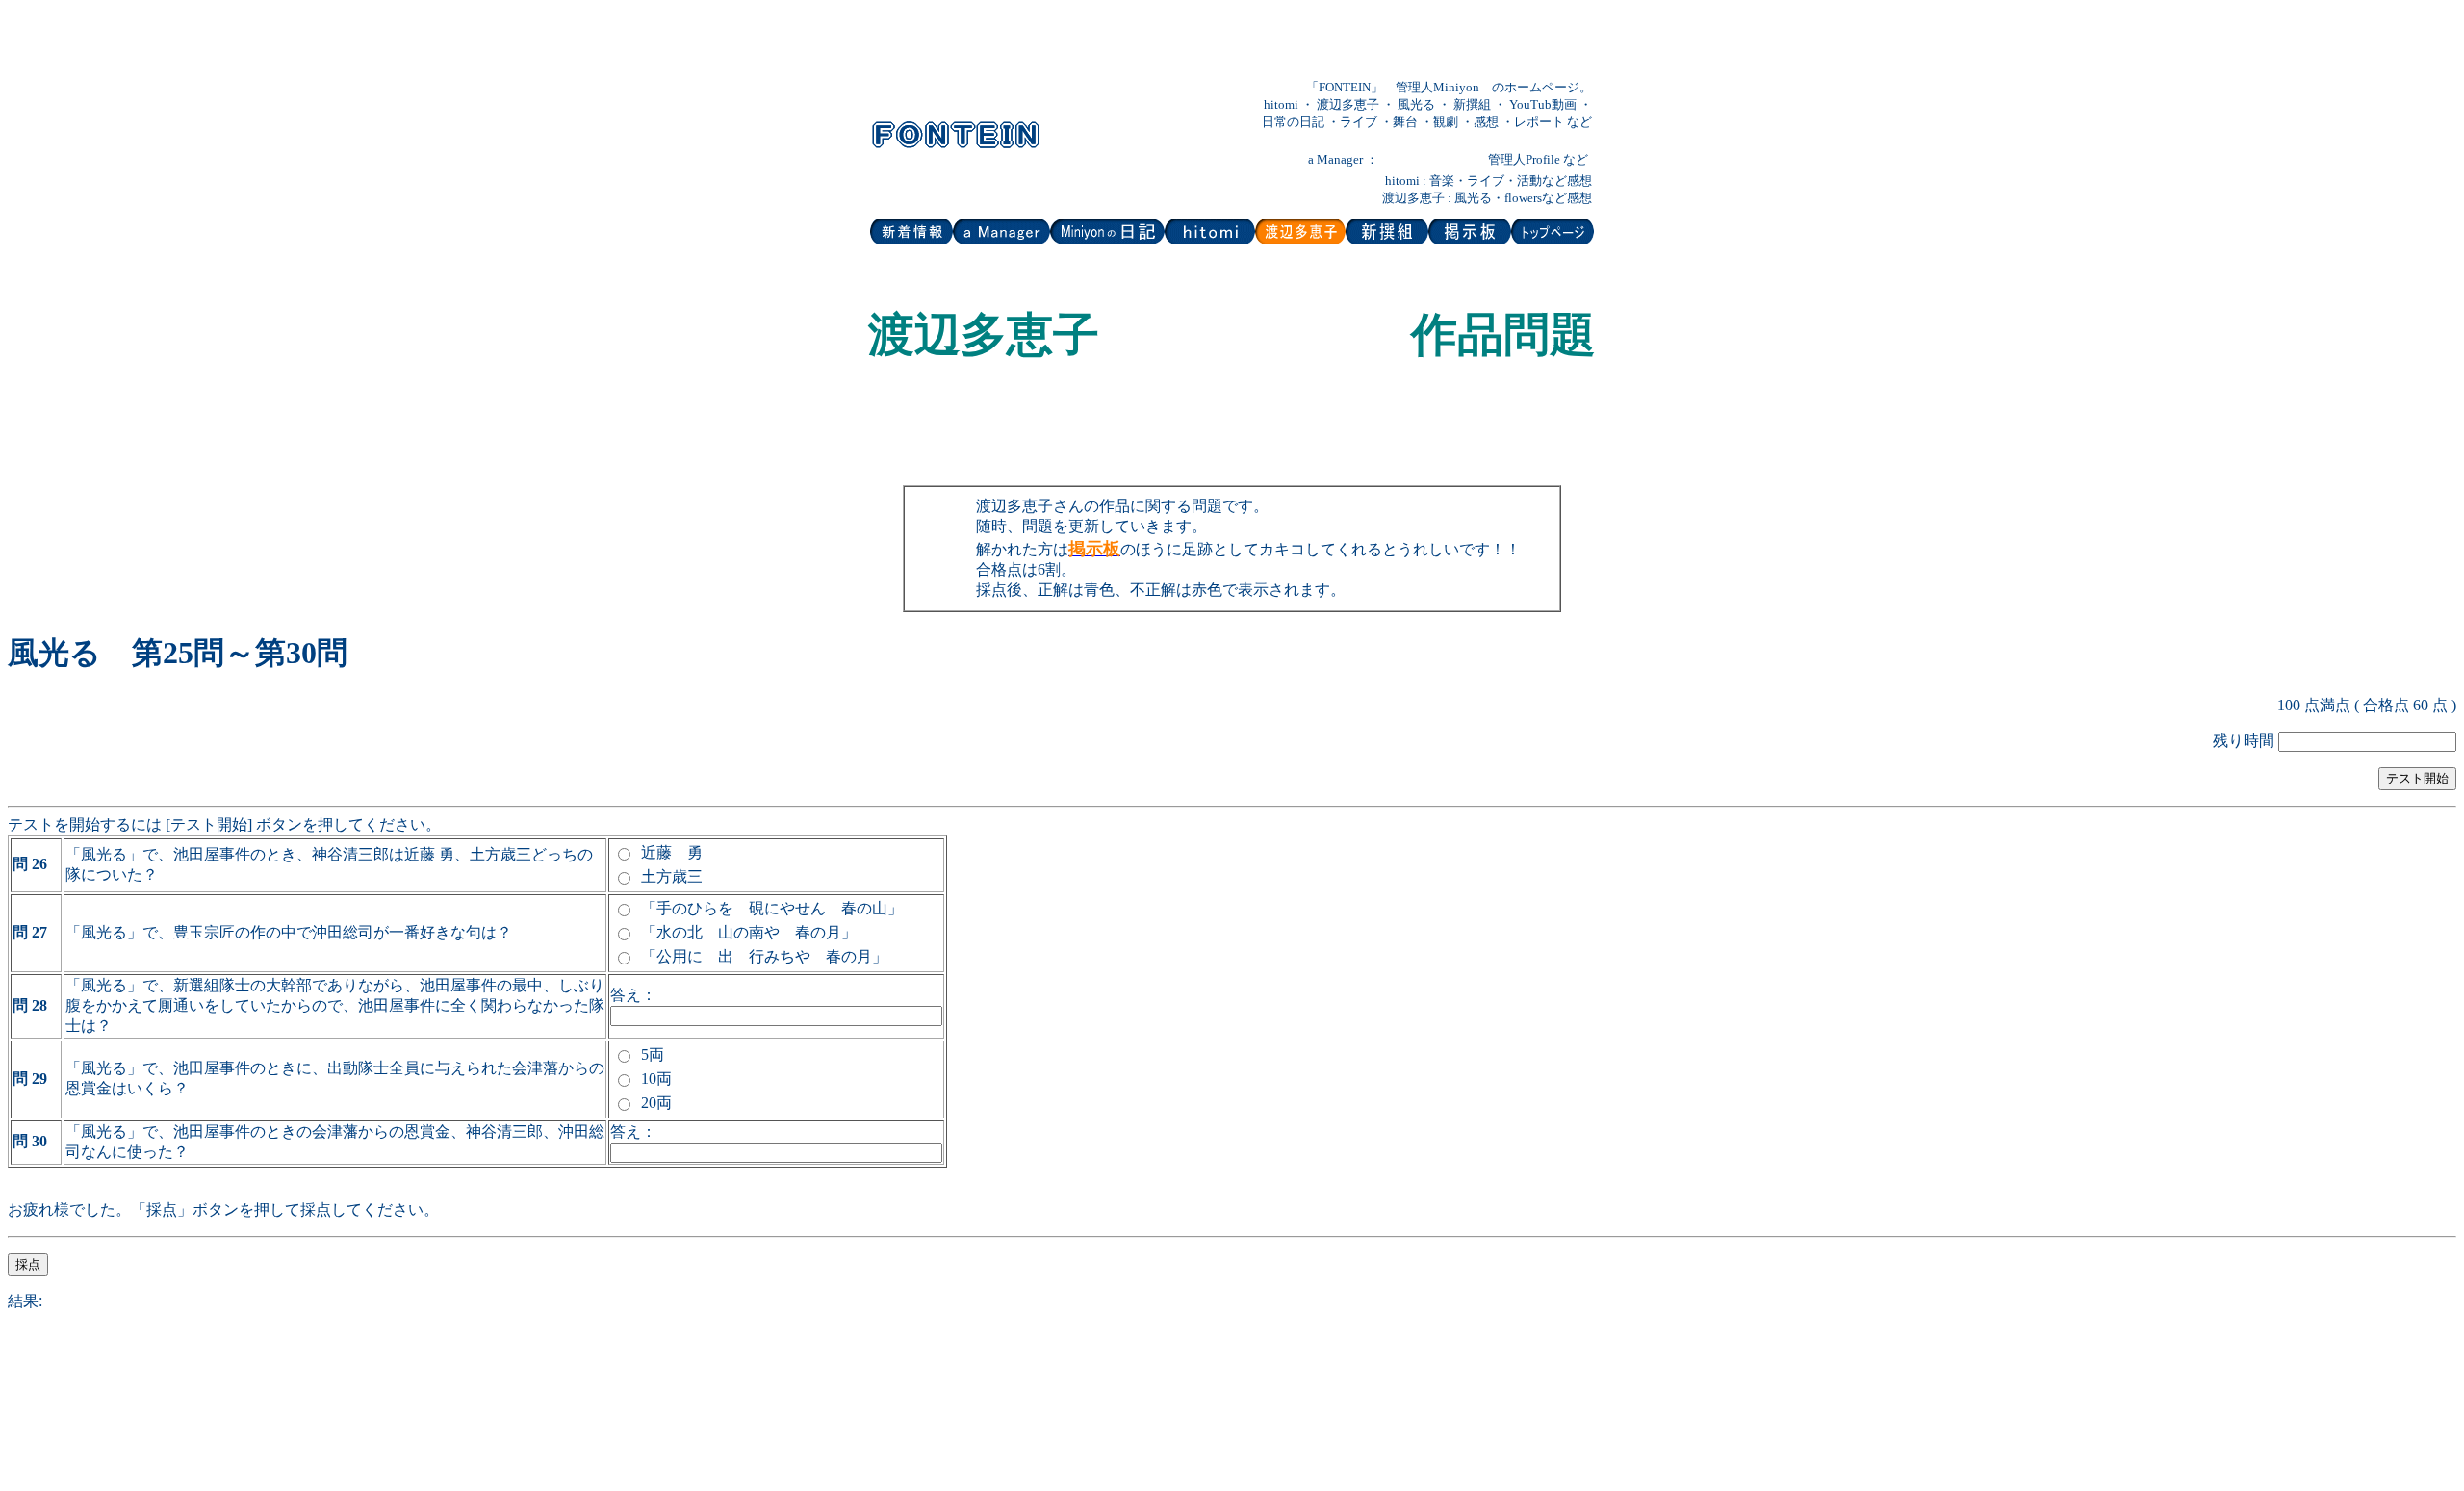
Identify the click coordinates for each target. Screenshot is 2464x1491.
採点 (28, 1264)
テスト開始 (2417, 778)
